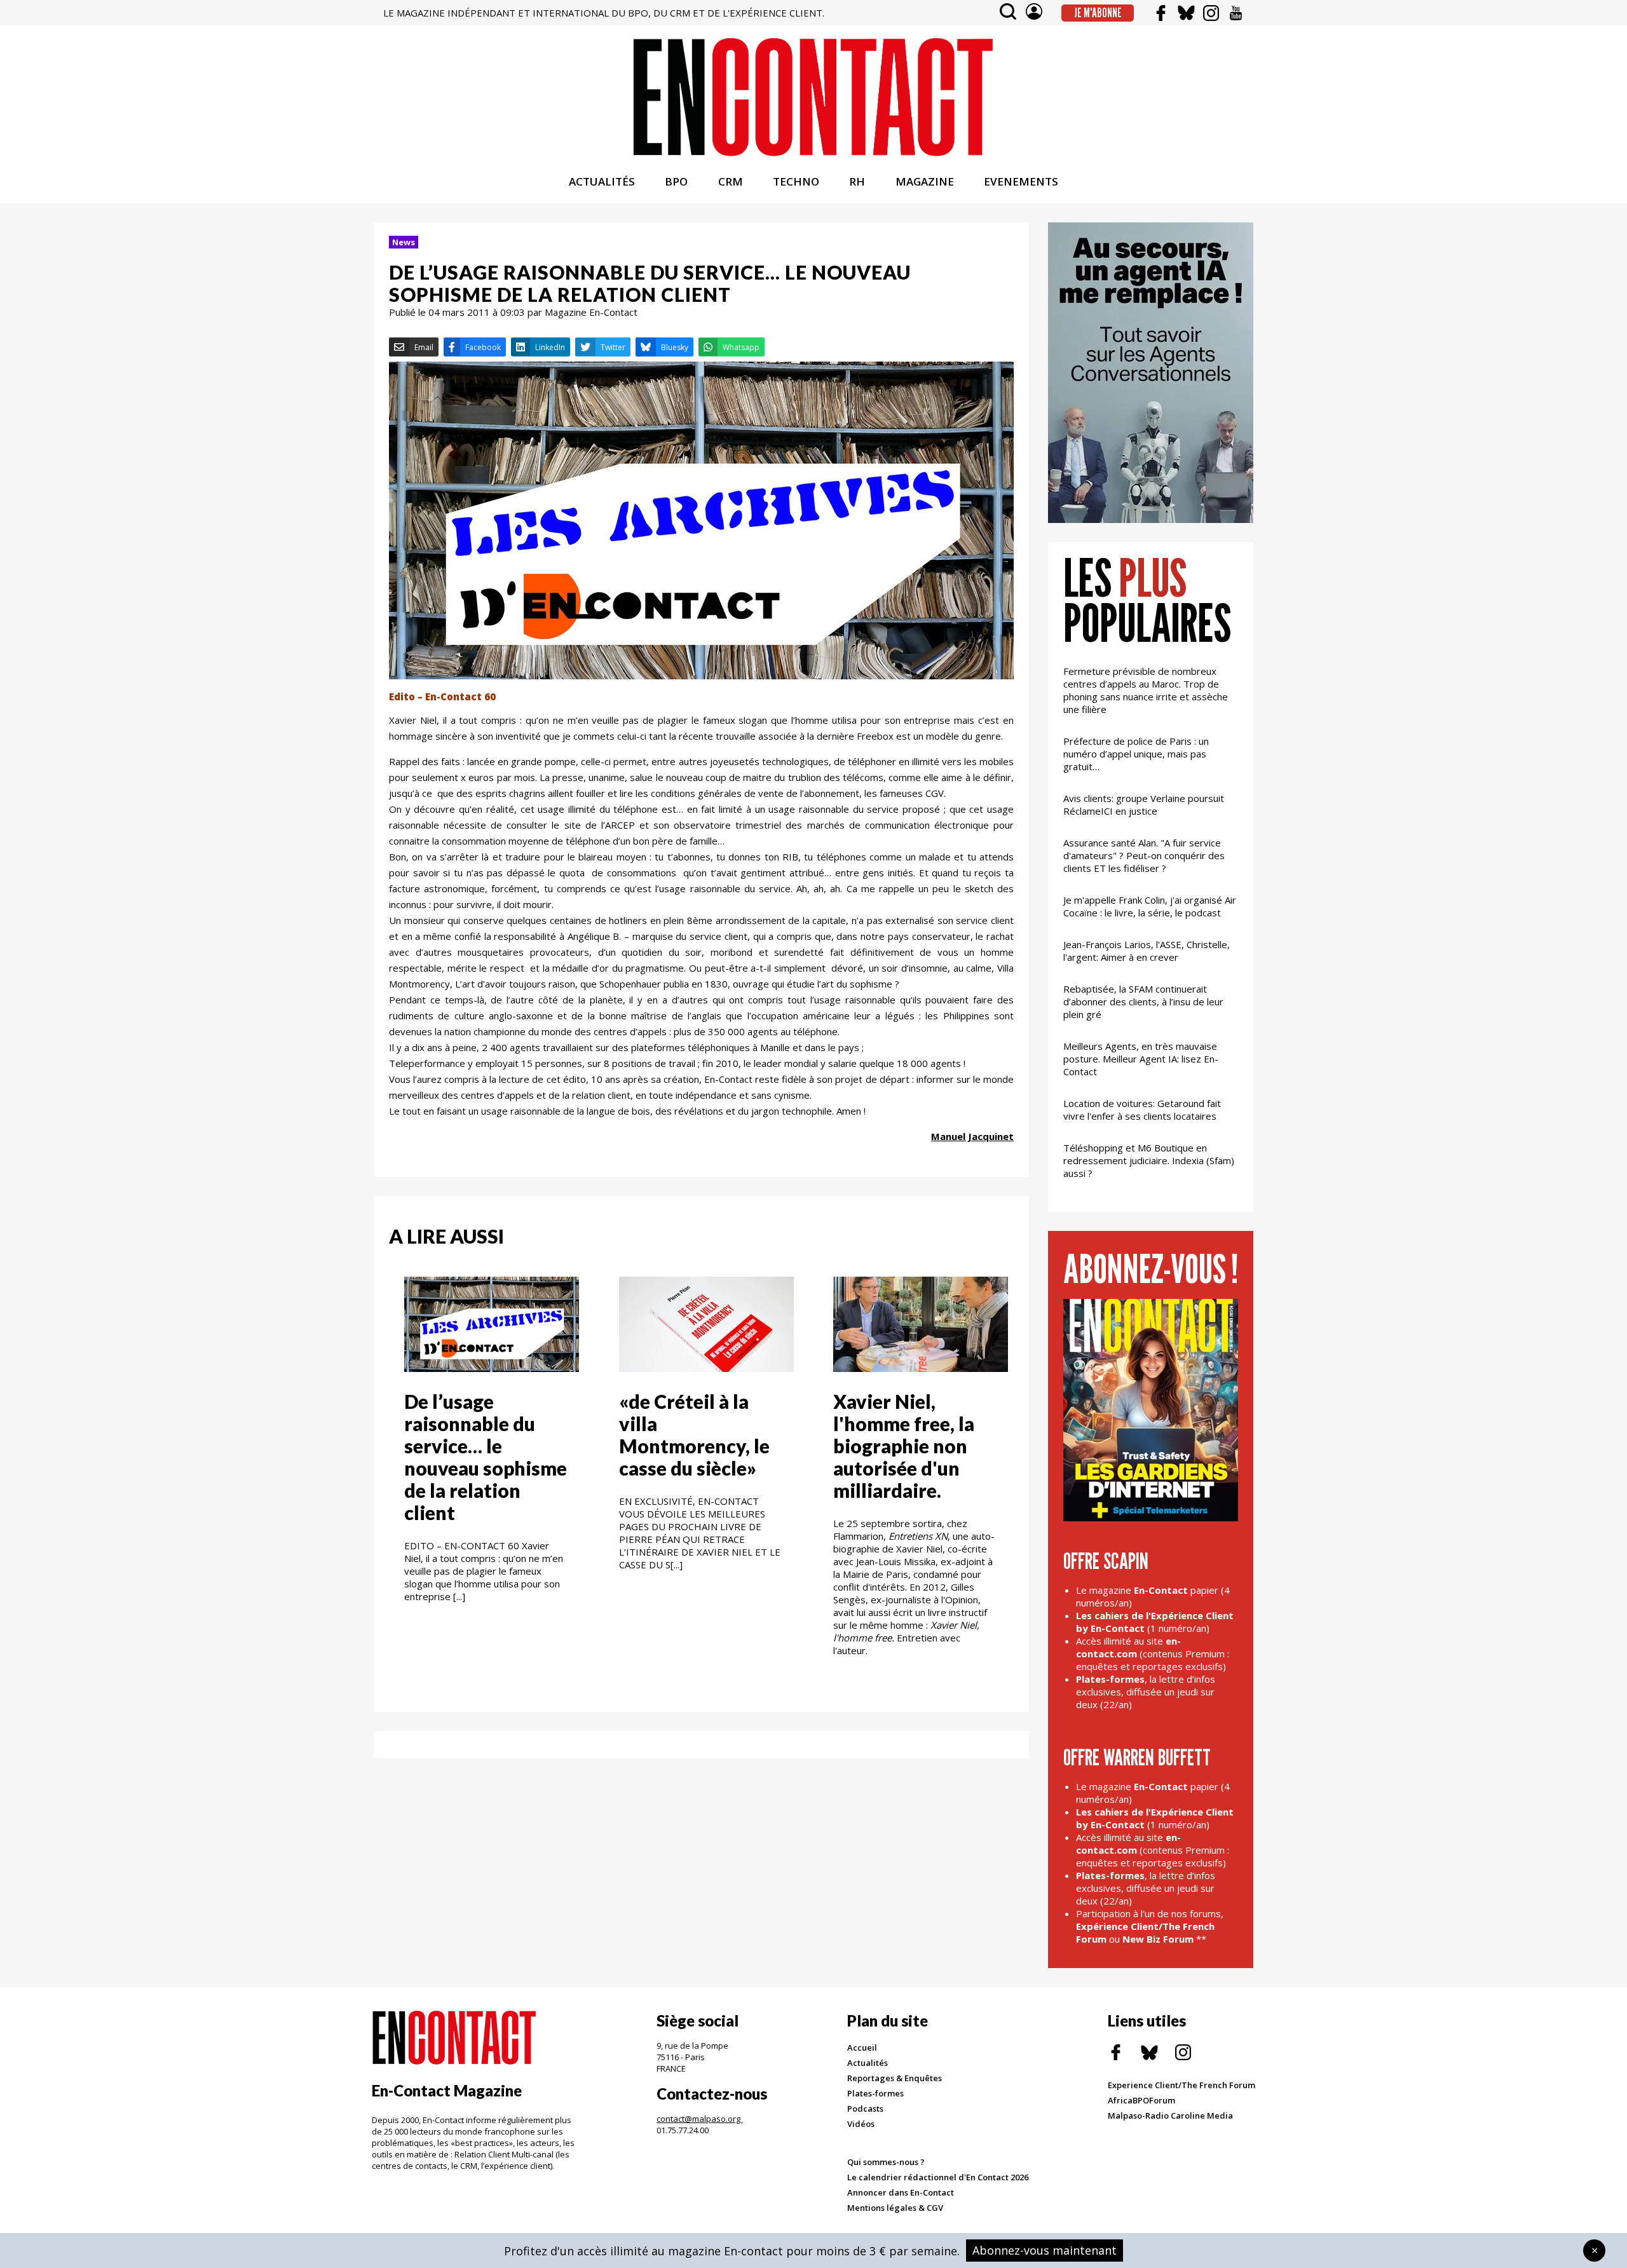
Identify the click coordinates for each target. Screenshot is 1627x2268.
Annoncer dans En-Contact (901, 2192)
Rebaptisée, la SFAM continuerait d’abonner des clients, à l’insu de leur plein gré (1143, 1002)
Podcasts (865, 2108)
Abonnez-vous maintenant (1045, 2250)
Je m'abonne (1098, 13)
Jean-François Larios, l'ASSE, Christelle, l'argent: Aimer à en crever (1147, 951)
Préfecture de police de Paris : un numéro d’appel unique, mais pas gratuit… (1136, 754)
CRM (731, 181)
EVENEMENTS (1021, 181)
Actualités (868, 2063)
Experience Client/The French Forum (1181, 2085)
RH (857, 181)
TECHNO (796, 181)
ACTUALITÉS (602, 181)
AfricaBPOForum (1141, 2100)
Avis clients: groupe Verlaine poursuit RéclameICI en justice (1144, 805)
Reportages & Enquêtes (895, 2078)
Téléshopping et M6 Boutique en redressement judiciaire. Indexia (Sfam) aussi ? (1149, 1160)
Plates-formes (875, 2093)
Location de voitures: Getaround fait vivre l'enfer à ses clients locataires (1142, 1110)
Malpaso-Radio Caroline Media (1170, 2115)
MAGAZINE (925, 181)
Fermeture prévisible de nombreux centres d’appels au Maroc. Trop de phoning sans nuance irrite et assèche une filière (1146, 690)
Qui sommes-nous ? (886, 2162)
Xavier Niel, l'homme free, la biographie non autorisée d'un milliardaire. (904, 1446)
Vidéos (861, 2124)
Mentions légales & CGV (895, 2208)
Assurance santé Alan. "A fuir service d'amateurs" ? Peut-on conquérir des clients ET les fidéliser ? (1144, 855)
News (404, 242)
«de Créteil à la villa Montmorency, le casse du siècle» (694, 1435)
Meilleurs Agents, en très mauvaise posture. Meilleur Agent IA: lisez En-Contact (1141, 1059)
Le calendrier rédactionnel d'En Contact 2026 (938, 2177)
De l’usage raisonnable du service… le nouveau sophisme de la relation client (486, 1457)
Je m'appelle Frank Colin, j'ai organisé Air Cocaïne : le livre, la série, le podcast (1150, 906)
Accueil (862, 2047)
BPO (676, 181)
